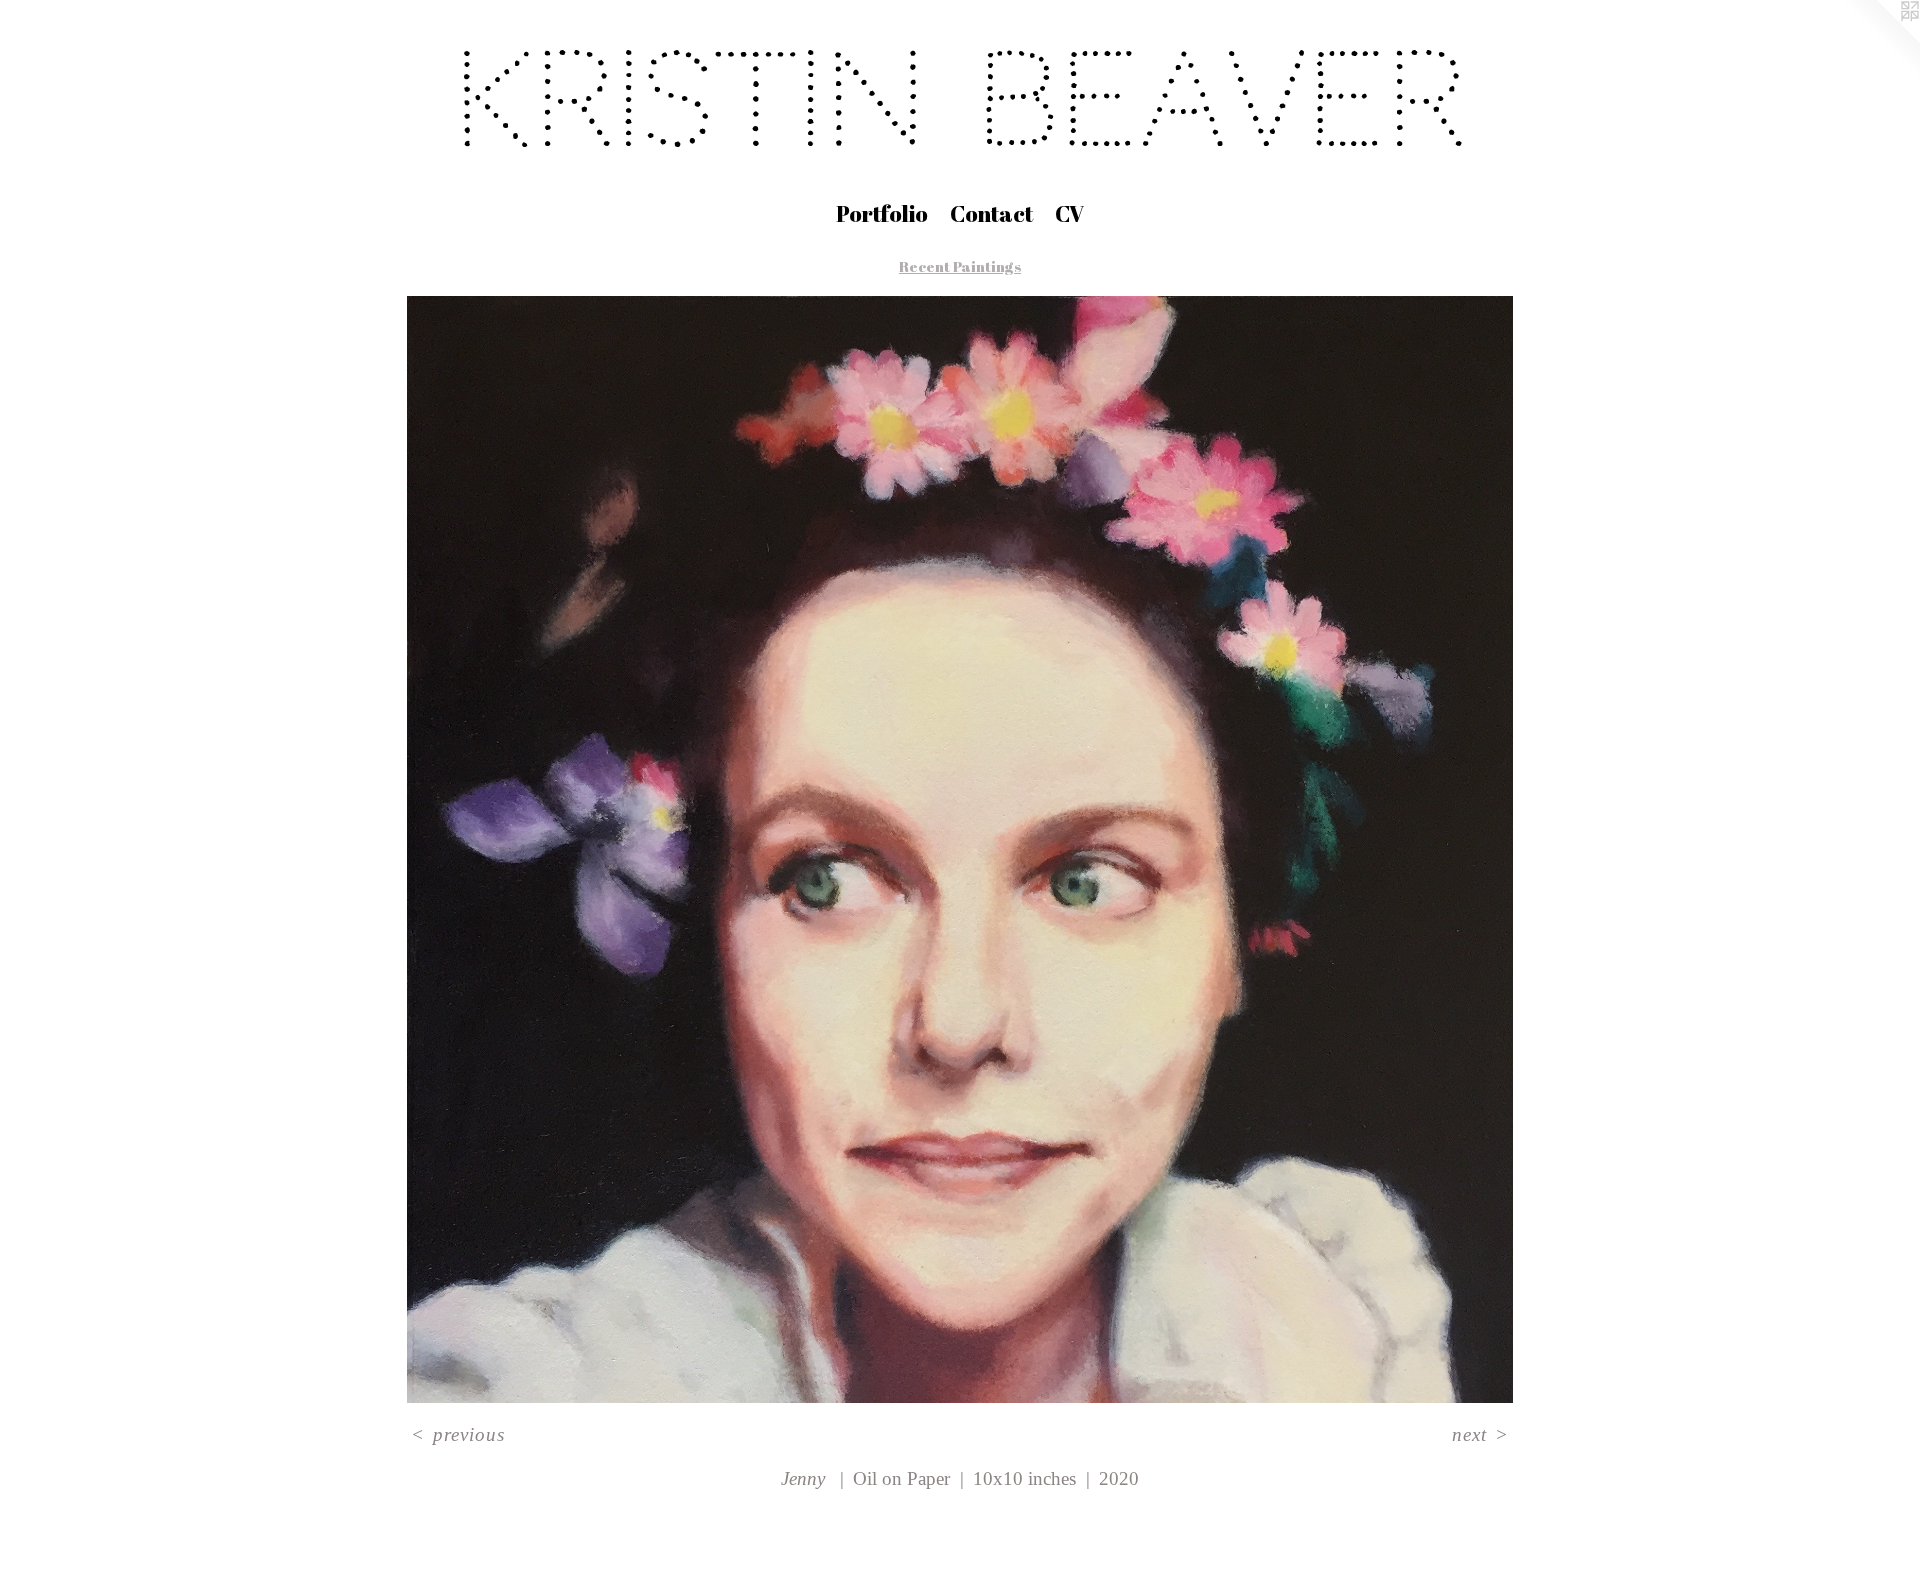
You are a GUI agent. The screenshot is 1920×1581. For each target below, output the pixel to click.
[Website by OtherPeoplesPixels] (1880, 40)
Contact (991, 213)
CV (1069, 213)
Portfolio (882, 213)
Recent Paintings (960, 266)
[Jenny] (960, 849)
